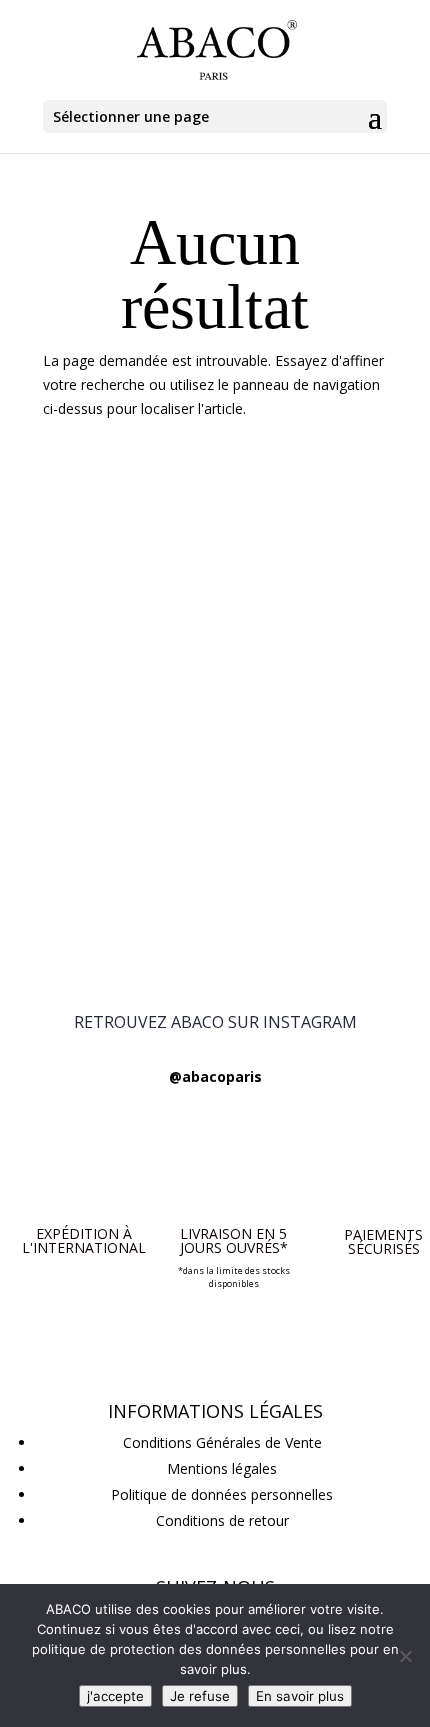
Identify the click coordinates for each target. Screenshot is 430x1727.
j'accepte (115, 1696)
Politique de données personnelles (222, 1494)
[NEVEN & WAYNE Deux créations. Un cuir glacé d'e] (215, 539)
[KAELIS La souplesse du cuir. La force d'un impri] (215, 830)
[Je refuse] (405, 1656)
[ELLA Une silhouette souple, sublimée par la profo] (215, 690)
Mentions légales (222, 1468)
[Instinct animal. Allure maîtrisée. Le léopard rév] (215, 773)
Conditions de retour (222, 1520)
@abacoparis (215, 1076)
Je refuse (200, 1696)
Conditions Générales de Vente (222, 1442)
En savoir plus (300, 1696)
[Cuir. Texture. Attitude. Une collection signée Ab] (215, 610)
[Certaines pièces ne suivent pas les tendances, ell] (215, 911)
